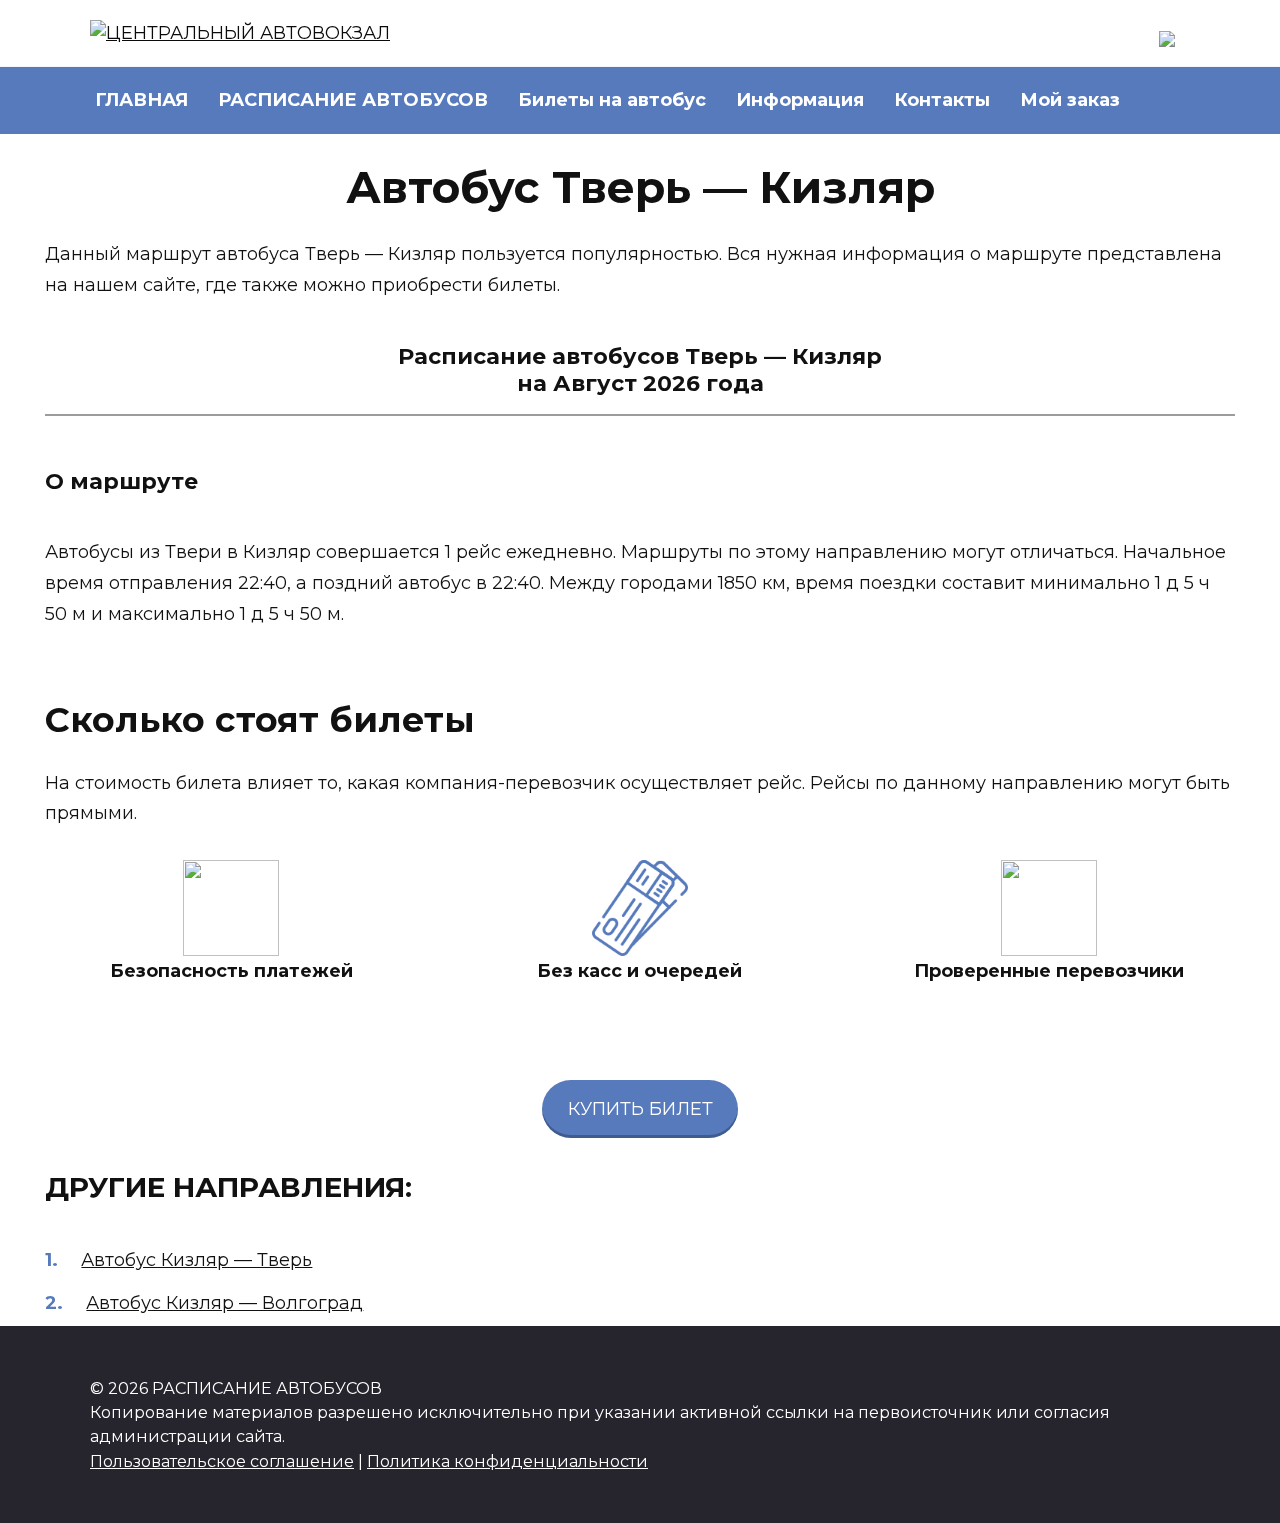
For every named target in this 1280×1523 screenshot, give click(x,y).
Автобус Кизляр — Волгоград (224, 1303)
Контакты (942, 100)
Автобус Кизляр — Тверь (196, 1260)
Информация (800, 100)
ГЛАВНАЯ (141, 100)
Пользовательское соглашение (222, 1461)
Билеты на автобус (612, 100)
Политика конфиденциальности (507, 1461)
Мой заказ (1070, 100)
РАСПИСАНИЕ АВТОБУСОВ (353, 100)
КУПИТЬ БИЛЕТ (640, 1109)
